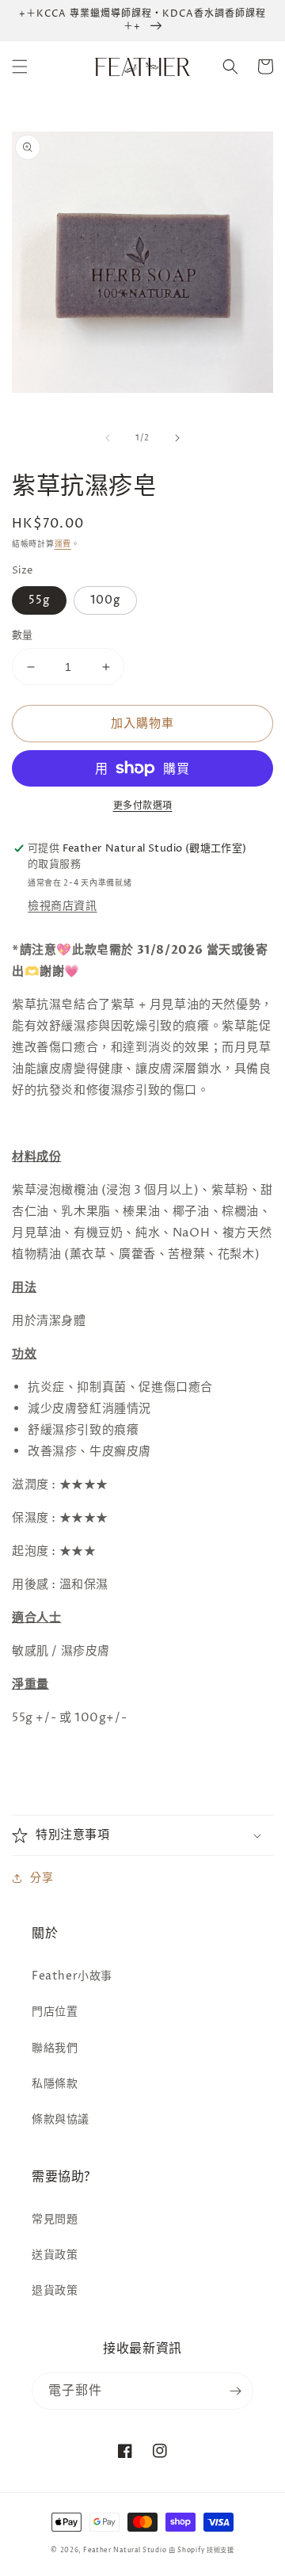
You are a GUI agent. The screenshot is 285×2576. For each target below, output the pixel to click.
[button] (20, 67)
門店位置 (55, 2012)
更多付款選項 (143, 806)
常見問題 (55, 2219)
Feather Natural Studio (125, 2550)
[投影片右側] (177, 438)
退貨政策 (55, 2290)
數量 (23, 635)
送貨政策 (55, 2255)
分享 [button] (42, 1878)
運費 (63, 544)
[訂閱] (235, 2391)
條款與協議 (61, 2119)
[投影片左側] (108, 438)
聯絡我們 (55, 2048)
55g (39, 600)
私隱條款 (55, 2084)
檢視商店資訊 (63, 906)
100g (105, 600)
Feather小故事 (72, 1976)
